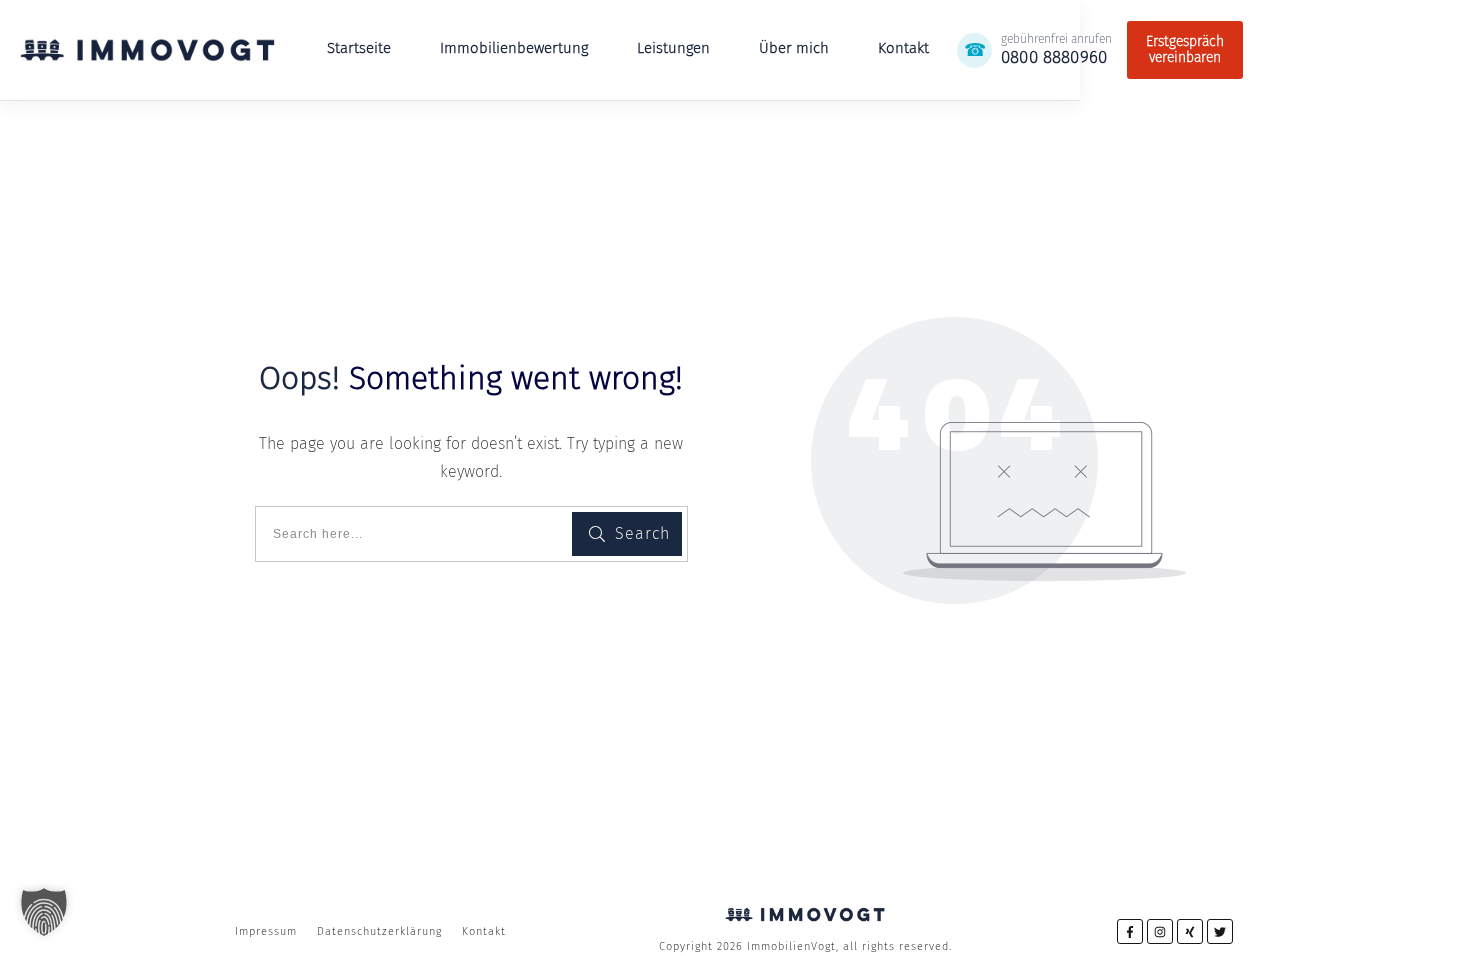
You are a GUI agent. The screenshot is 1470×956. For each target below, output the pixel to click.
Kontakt (903, 48)
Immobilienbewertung (514, 48)
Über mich (794, 48)
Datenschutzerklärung (379, 931)
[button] (44, 912)
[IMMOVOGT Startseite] (147, 49)
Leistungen (673, 48)
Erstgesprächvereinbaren (1185, 49)
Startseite (359, 48)
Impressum (266, 931)
